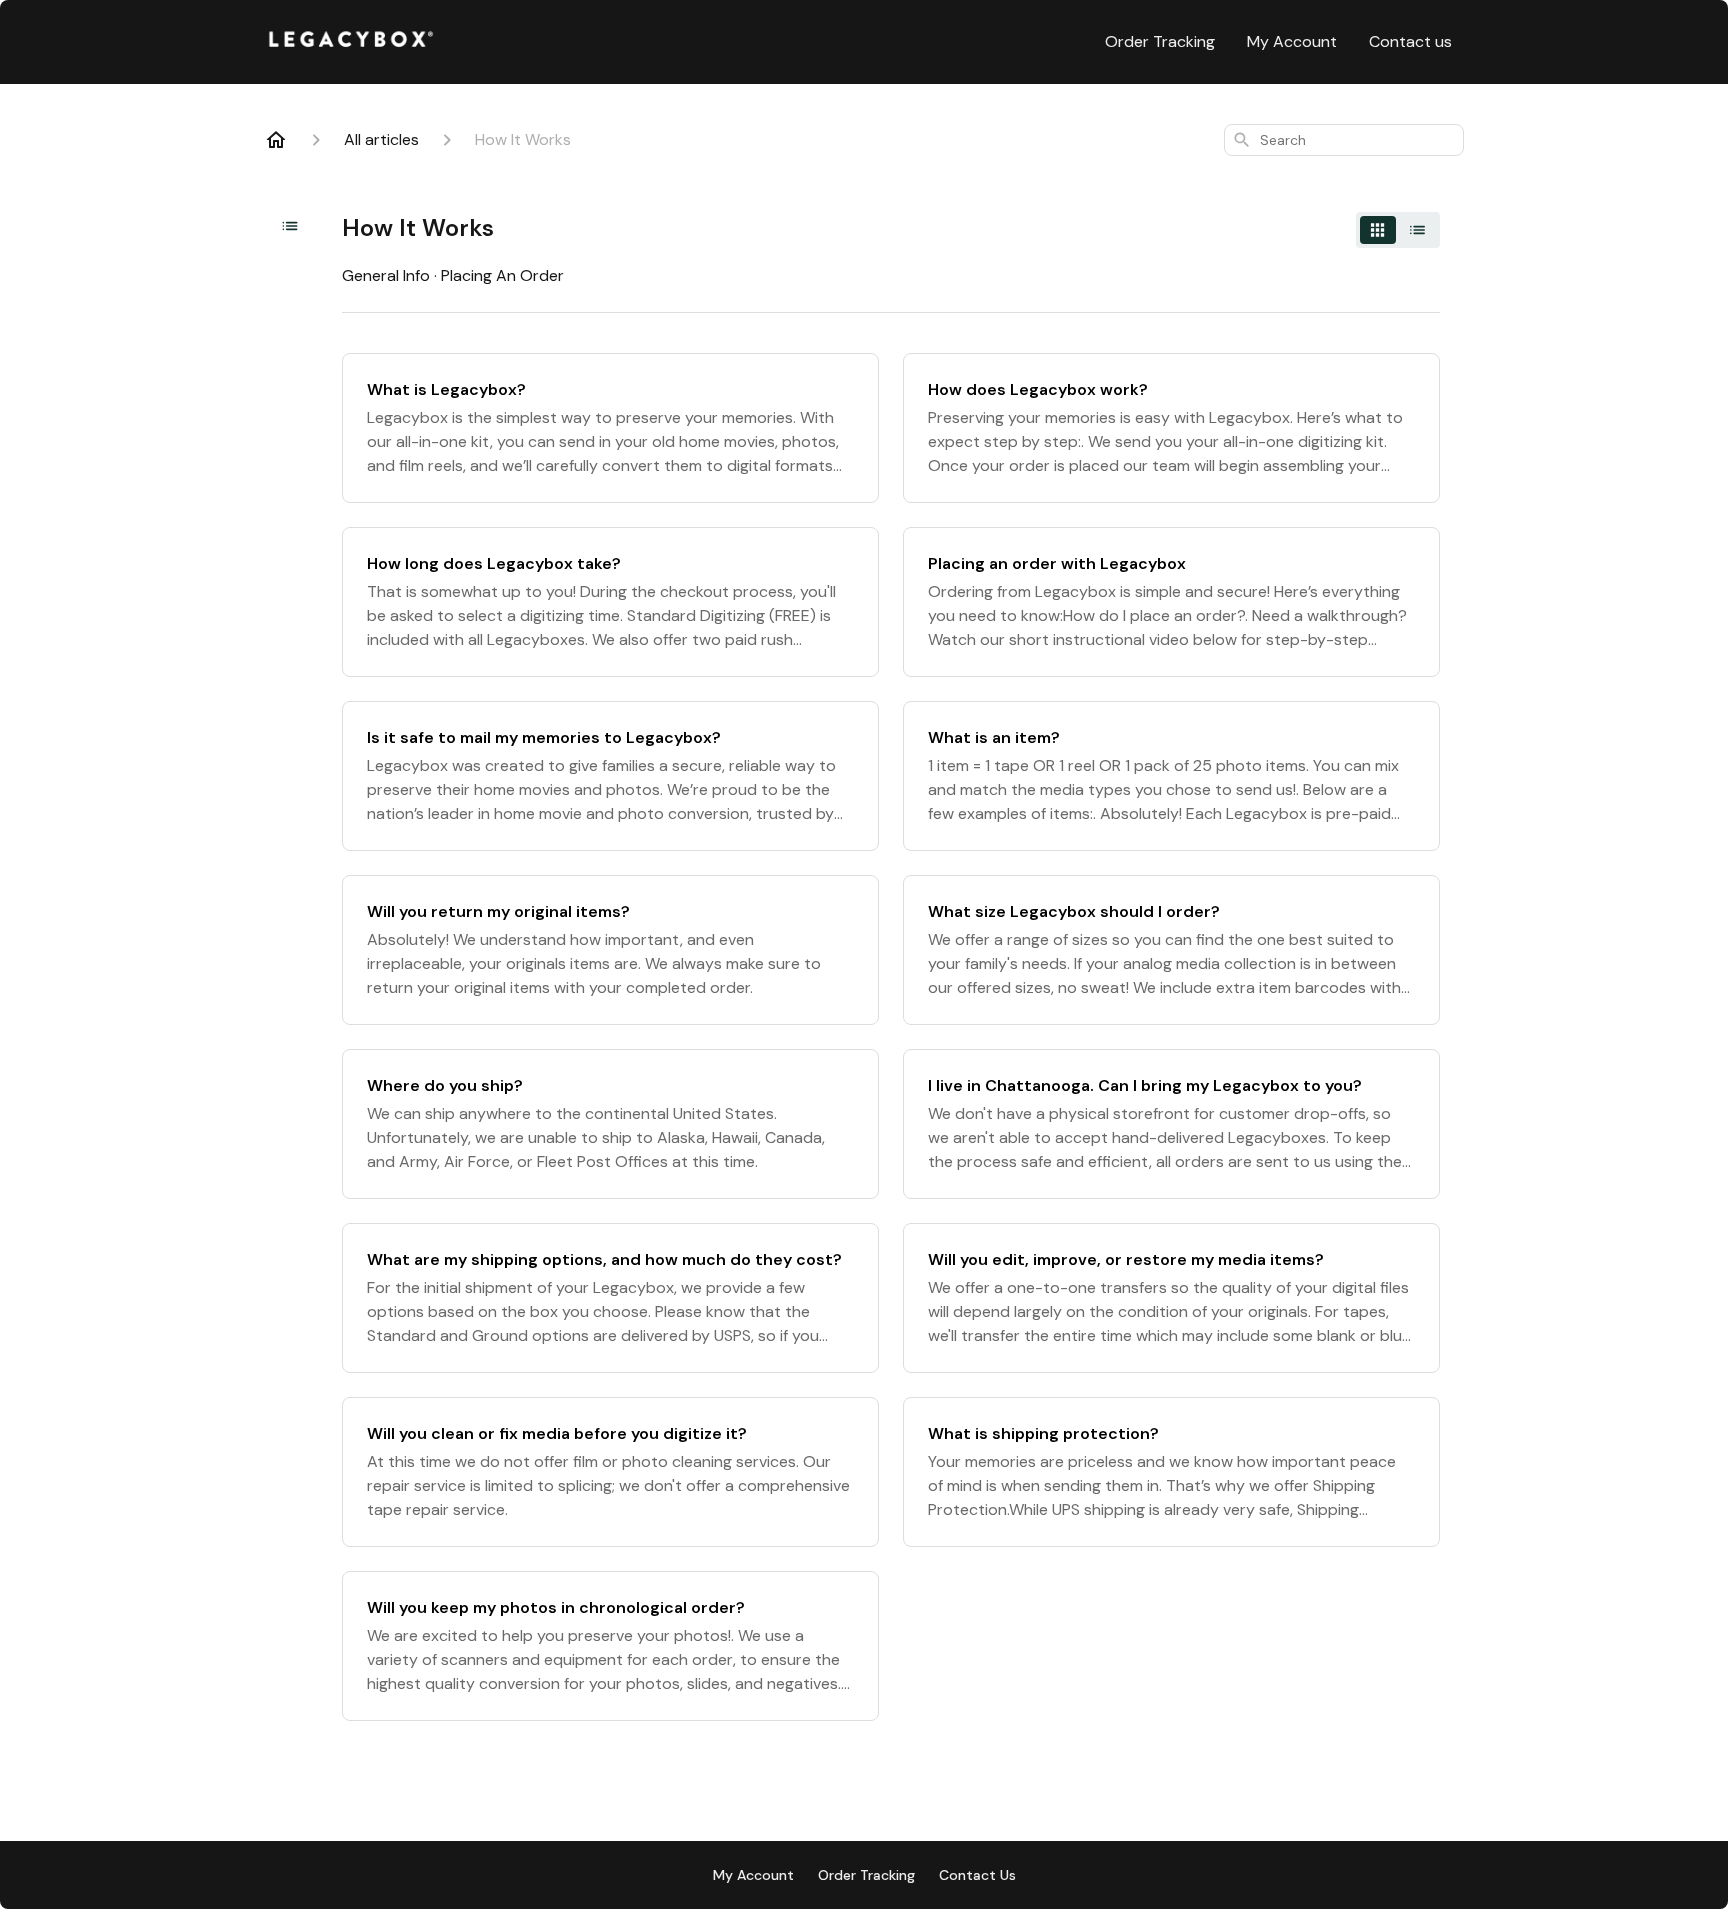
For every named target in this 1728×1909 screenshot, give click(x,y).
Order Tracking (1160, 41)
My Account (1292, 41)
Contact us (1410, 41)
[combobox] (1344, 140)
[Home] (276, 140)
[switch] (1398, 230)
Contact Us (977, 1875)
